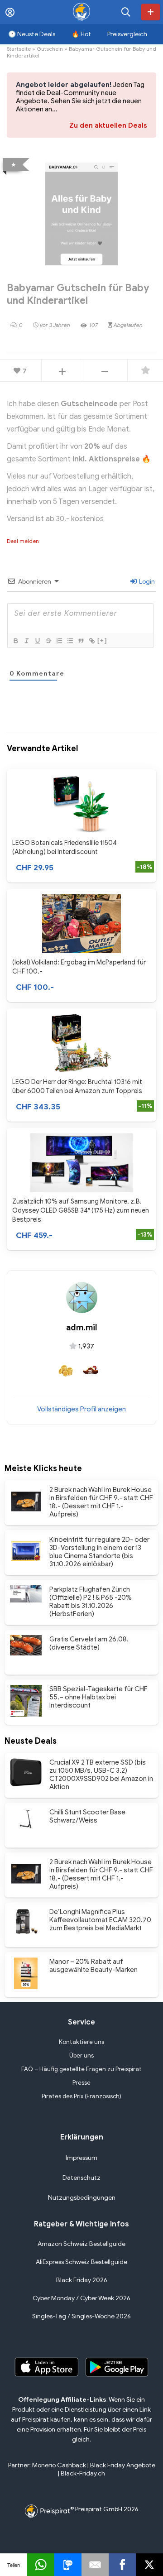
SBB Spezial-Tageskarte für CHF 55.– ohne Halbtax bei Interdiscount (98, 1697)
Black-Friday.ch (83, 2473)
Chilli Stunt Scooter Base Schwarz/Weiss (87, 1816)
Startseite (19, 49)
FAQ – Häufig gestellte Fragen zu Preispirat (81, 2069)
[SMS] (68, 2565)
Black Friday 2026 (82, 2280)
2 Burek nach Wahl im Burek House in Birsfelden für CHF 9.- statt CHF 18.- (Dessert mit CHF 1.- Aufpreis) (101, 1502)
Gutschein (50, 49)
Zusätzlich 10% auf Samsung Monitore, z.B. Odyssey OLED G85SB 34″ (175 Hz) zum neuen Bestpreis (81, 1210)
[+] (102, 640)
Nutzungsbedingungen (82, 2198)
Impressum (81, 2158)
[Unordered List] (70, 641)
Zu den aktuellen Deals (108, 125)
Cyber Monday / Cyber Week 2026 (81, 2298)
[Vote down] (105, 371)
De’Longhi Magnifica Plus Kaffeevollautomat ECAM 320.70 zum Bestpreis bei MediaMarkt (100, 1920)
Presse (81, 2083)
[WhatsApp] (41, 2565)
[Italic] (26, 641)
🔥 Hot (81, 34)
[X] (149, 2565)
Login (146, 582)
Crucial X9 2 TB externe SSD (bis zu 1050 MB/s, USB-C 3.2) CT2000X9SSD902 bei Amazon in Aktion (101, 1775)
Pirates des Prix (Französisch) (81, 2096)
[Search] (126, 12)
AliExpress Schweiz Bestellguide (81, 2262)
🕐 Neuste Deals (32, 34)
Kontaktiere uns (81, 2042)
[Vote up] (62, 371)
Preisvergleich (127, 34)
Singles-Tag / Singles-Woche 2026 (81, 2316)
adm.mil (82, 1328)
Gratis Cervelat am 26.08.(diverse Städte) (89, 1643)
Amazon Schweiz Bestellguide (81, 2244)
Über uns (81, 2056)
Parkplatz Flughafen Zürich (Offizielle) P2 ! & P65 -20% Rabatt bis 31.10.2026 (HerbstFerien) (91, 1602)
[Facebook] (122, 2565)
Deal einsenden (151, 12)
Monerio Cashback (59, 2465)
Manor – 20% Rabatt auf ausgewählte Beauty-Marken (93, 1966)
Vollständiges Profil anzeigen (81, 1409)
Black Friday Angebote (123, 2465)
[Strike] (48, 641)
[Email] (95, 2565)
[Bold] (15, 641)
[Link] (91, 641)
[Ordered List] (59, 641)
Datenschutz (81, 2178)
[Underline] (37, 641)
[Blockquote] (81, 641)
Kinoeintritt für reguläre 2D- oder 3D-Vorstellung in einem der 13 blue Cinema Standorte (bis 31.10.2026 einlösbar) (99, 1552)
